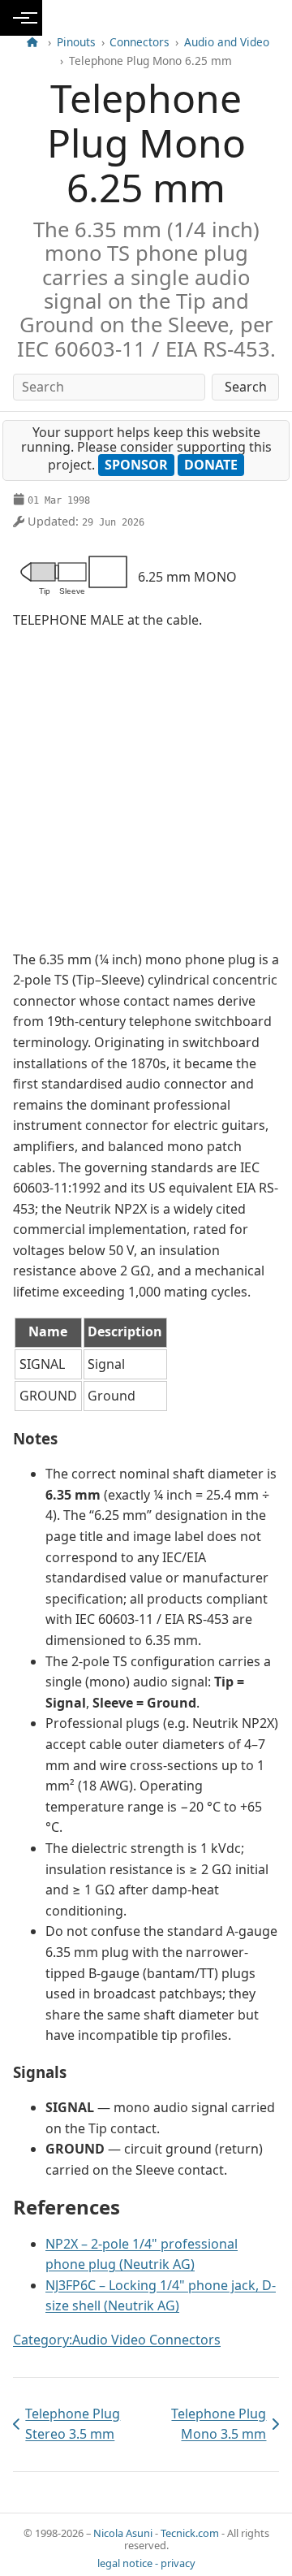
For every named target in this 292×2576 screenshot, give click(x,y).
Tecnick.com (190, 2533)
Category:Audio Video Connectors (117, 2340)
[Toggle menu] (21, 18)
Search (246, 387)
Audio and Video (227, 42)
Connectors (140, 42)
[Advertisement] (146, 790)
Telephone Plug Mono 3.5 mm (209, 2424)
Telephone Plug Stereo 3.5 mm (67, 2424)
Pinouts (76, 42)
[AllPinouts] (32, 42)
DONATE (211, 465)
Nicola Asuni (123, 2533)
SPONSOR (136, 465)
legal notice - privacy (146, 2563)
